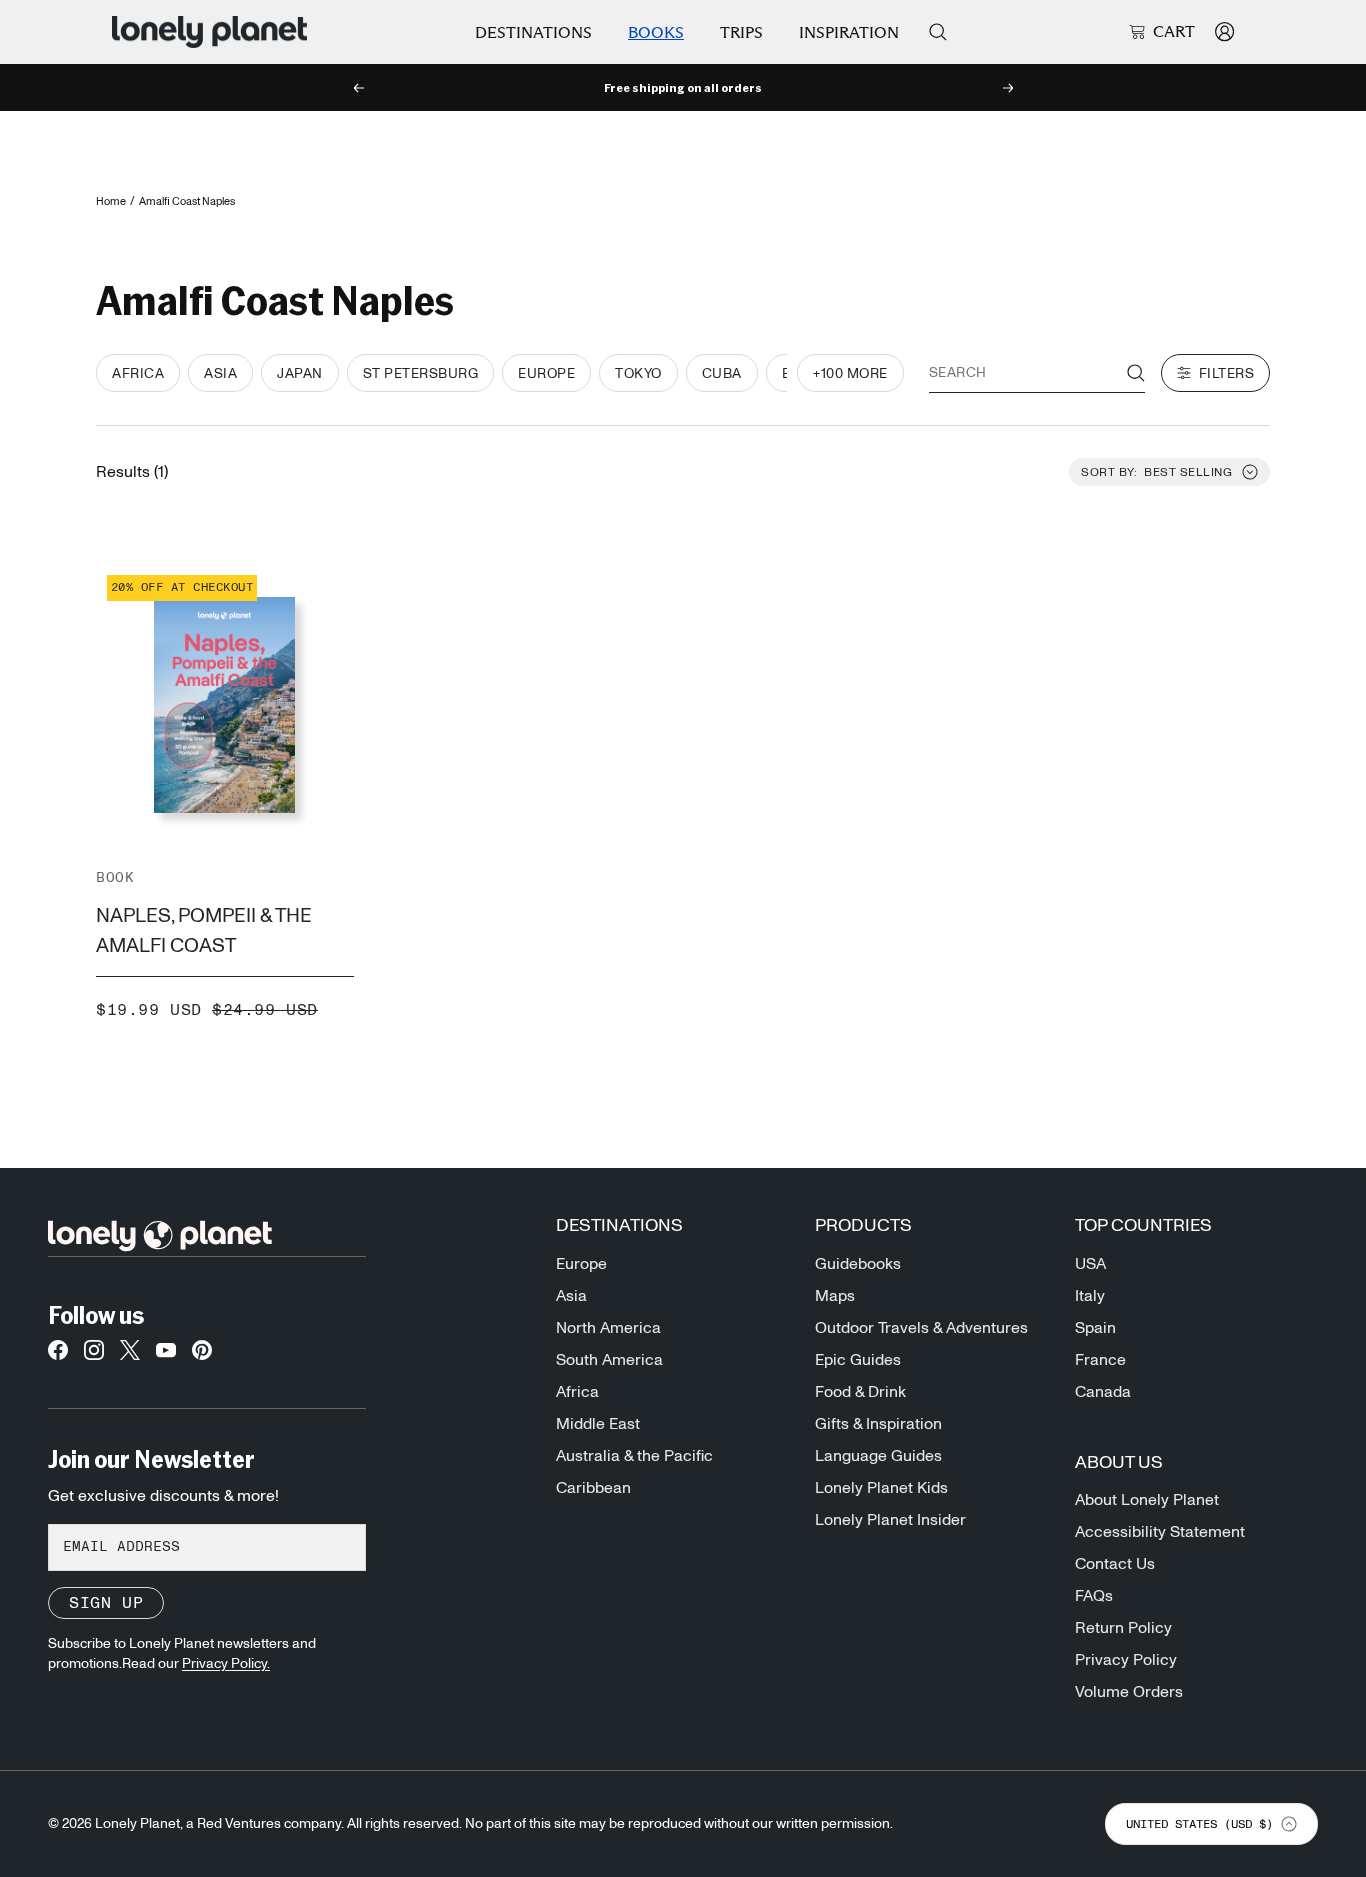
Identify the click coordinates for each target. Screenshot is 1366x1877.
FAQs (1094, 1596)
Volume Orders (1129, 1692)
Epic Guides (858, 1360)
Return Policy (1123, 1628)
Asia (571, 1296)
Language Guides (878, 1456)
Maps (835, 1296)
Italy (1090, 1296)
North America (608, 1328)
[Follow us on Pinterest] (202, 1356)
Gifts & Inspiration (878, 1424)
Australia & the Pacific (634, 1456)
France (1100, 1360)
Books (656, 32)
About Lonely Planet (1147, 1500)
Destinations (533, 32)
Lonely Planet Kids (881, 1488)
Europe (581, 1264)
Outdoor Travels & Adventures (921, 1328)
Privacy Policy (1126, 1660)
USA (1090, 1264)
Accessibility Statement (1160, 1532)
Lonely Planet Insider (890, 1520)
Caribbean (593, 1488)
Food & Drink (860, 1392)
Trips (741, 32)
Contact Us (1115, 1564)
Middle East (598, 1424)
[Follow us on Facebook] (58, 1356)
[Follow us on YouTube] (166, 1356)
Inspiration (849, 32)
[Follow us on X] (130, 1356)
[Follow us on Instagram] (94, 1356)
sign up (106, 1603)
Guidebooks (858, 1264)
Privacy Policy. (226, 1664)
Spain (1095, 1328)
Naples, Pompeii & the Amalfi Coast (204, 931)
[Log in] (1224, 31)
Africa (577, 1392)
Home (111, 201)
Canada (1103, 1392)
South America (609, 1360)
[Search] (938, 32)
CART (1174, 32)
